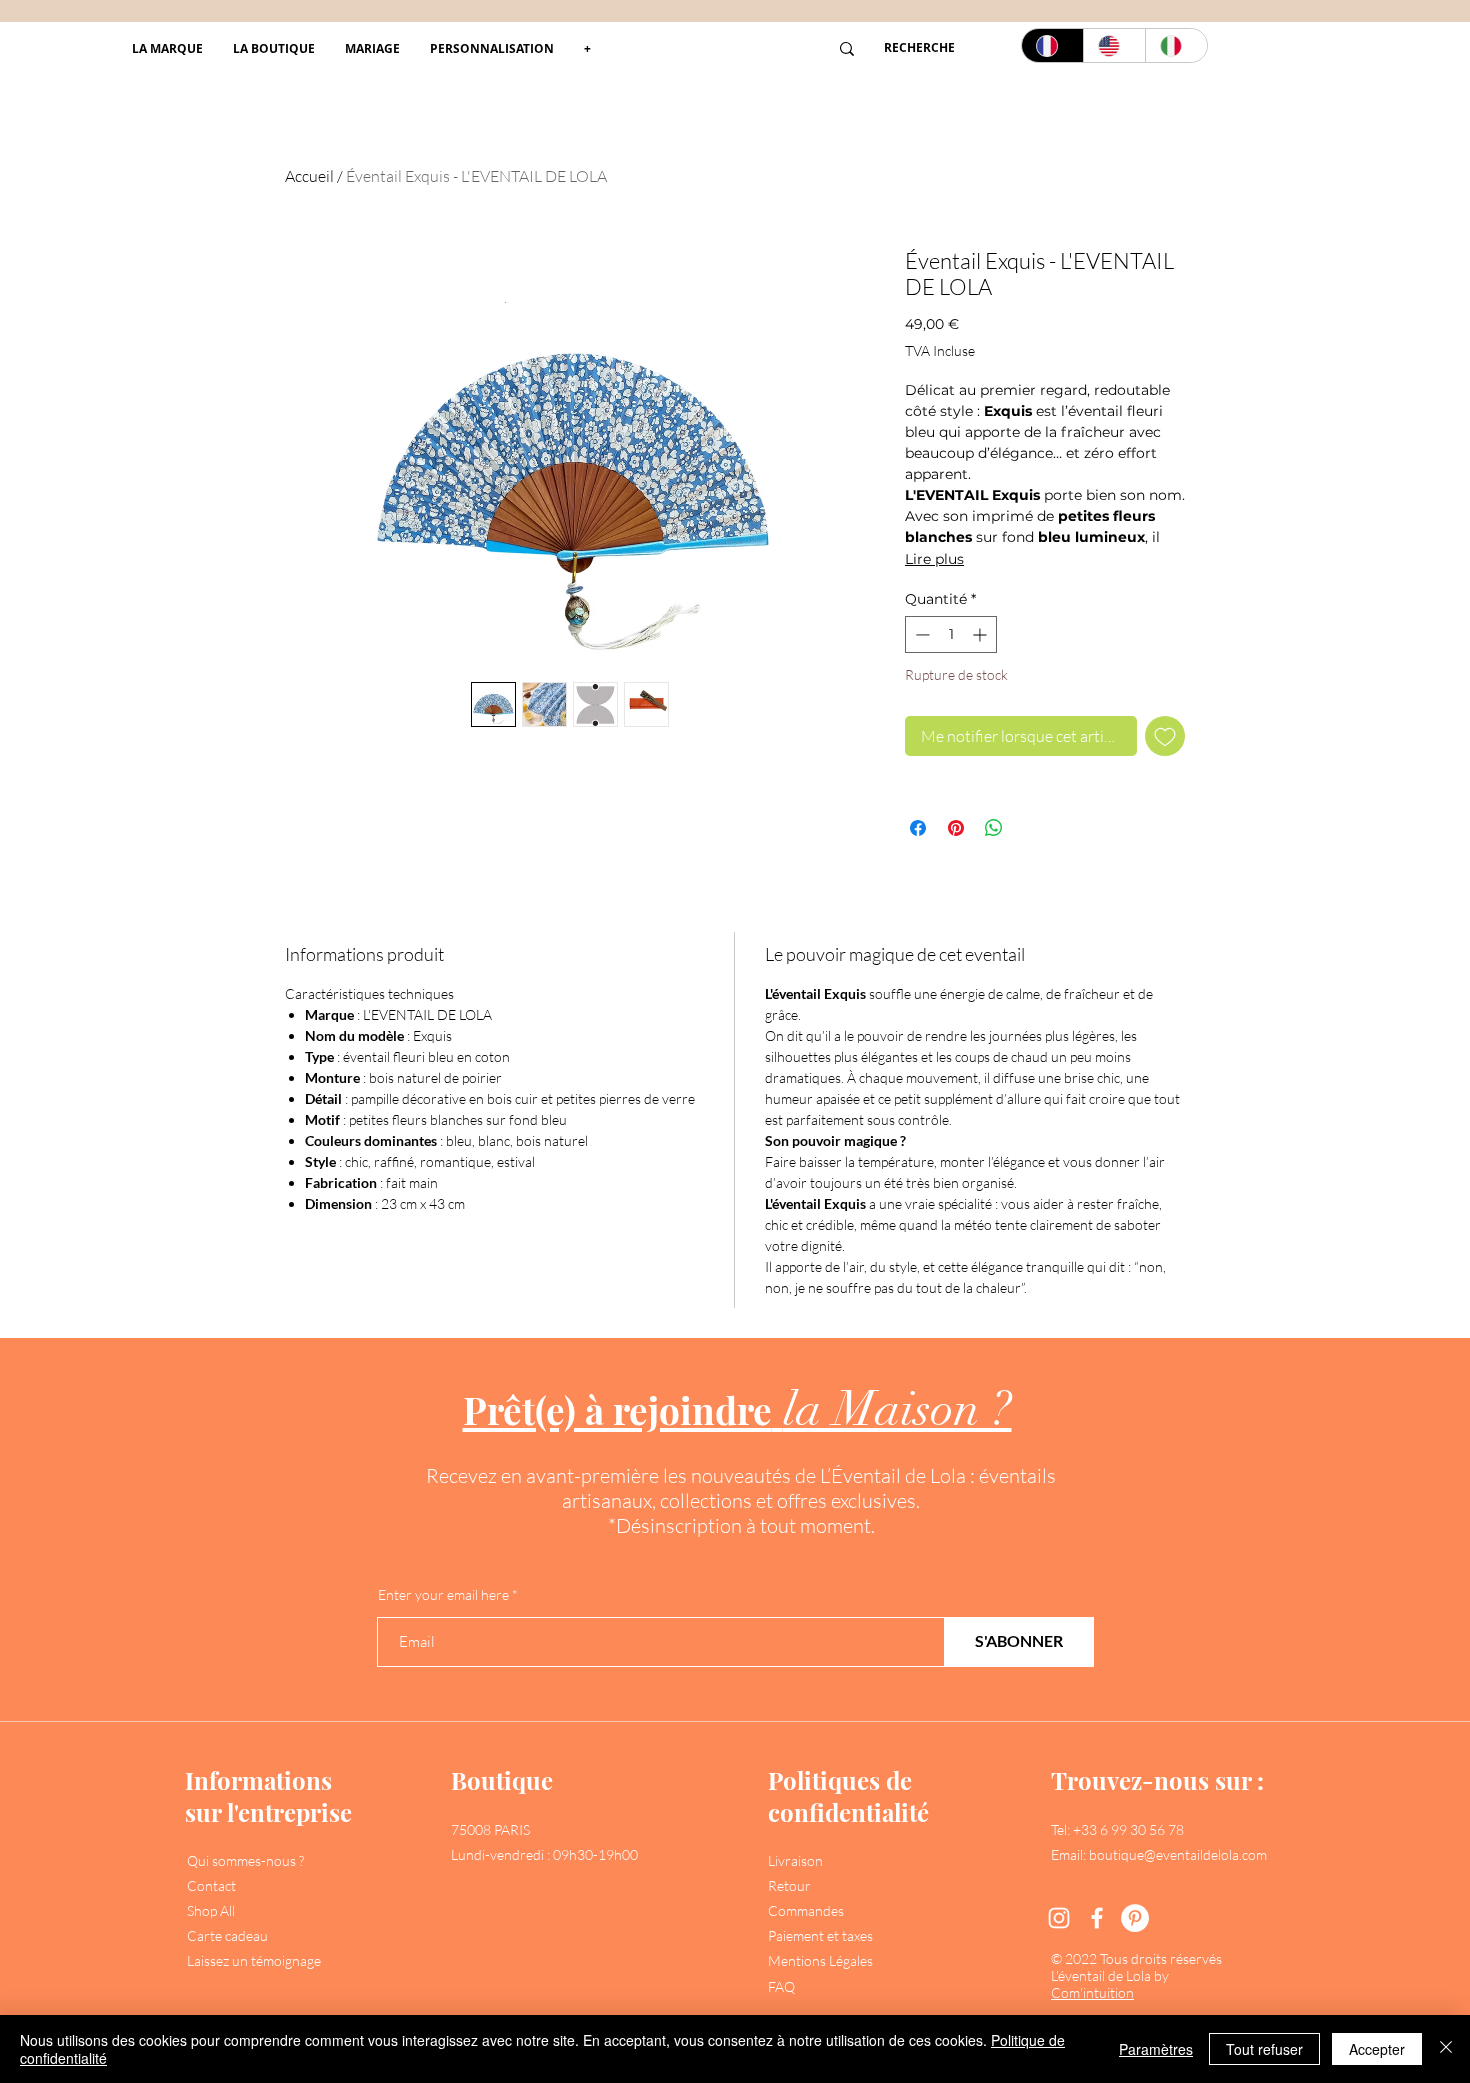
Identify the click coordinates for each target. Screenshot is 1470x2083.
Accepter (1377, 2049)
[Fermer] (1446, 2049)
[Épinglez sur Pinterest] (956, 828)
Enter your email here (443, 1595)
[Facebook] (1097, 1918)
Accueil (309, 176)
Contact (211, 1885)
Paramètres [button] (1156, 2049)
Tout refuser (1264, 2049)
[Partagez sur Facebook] (918, 828)
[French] (1052, 45)
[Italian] (1176, 45)
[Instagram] (1059, 1918)
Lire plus (934, 559)
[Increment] (981, 634)
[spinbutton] (951, 634)
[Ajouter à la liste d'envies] (1165, 736)
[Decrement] (920, 634)
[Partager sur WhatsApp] (994, 828)
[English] (1114, 45)
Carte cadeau (227, 1935)
